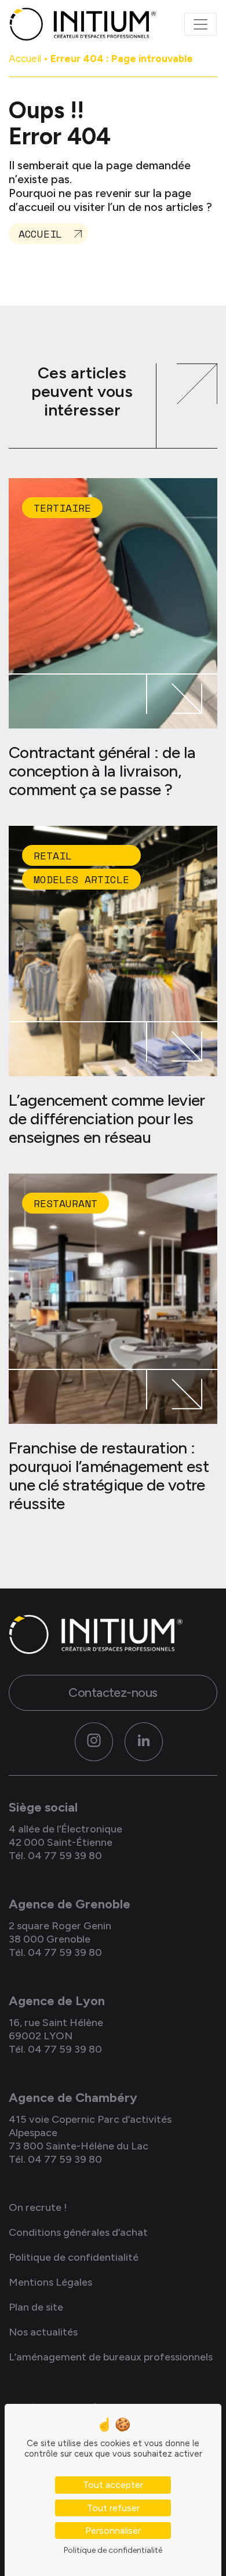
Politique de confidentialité (74, 2257)
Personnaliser (113, 2531)
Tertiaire (62, 508)
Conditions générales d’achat (78, 2232)
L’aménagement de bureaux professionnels (111, 2357)
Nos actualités (43, 2332)
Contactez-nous (113, 1693)
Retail (53, 855)
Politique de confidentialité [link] (113, 2550)
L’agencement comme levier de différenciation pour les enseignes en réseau (107, 1118)
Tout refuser (113, 2508)
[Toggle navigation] (201, 24)
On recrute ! (38, 2207)
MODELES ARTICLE (81, 879)
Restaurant (65, 1203)
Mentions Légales (50, 2282)
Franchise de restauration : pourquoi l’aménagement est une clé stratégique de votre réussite (109, 1475)
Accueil (25, 59)
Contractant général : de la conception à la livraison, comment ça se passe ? (102, 771)
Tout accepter (113, 2485)
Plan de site (36, 2307)
